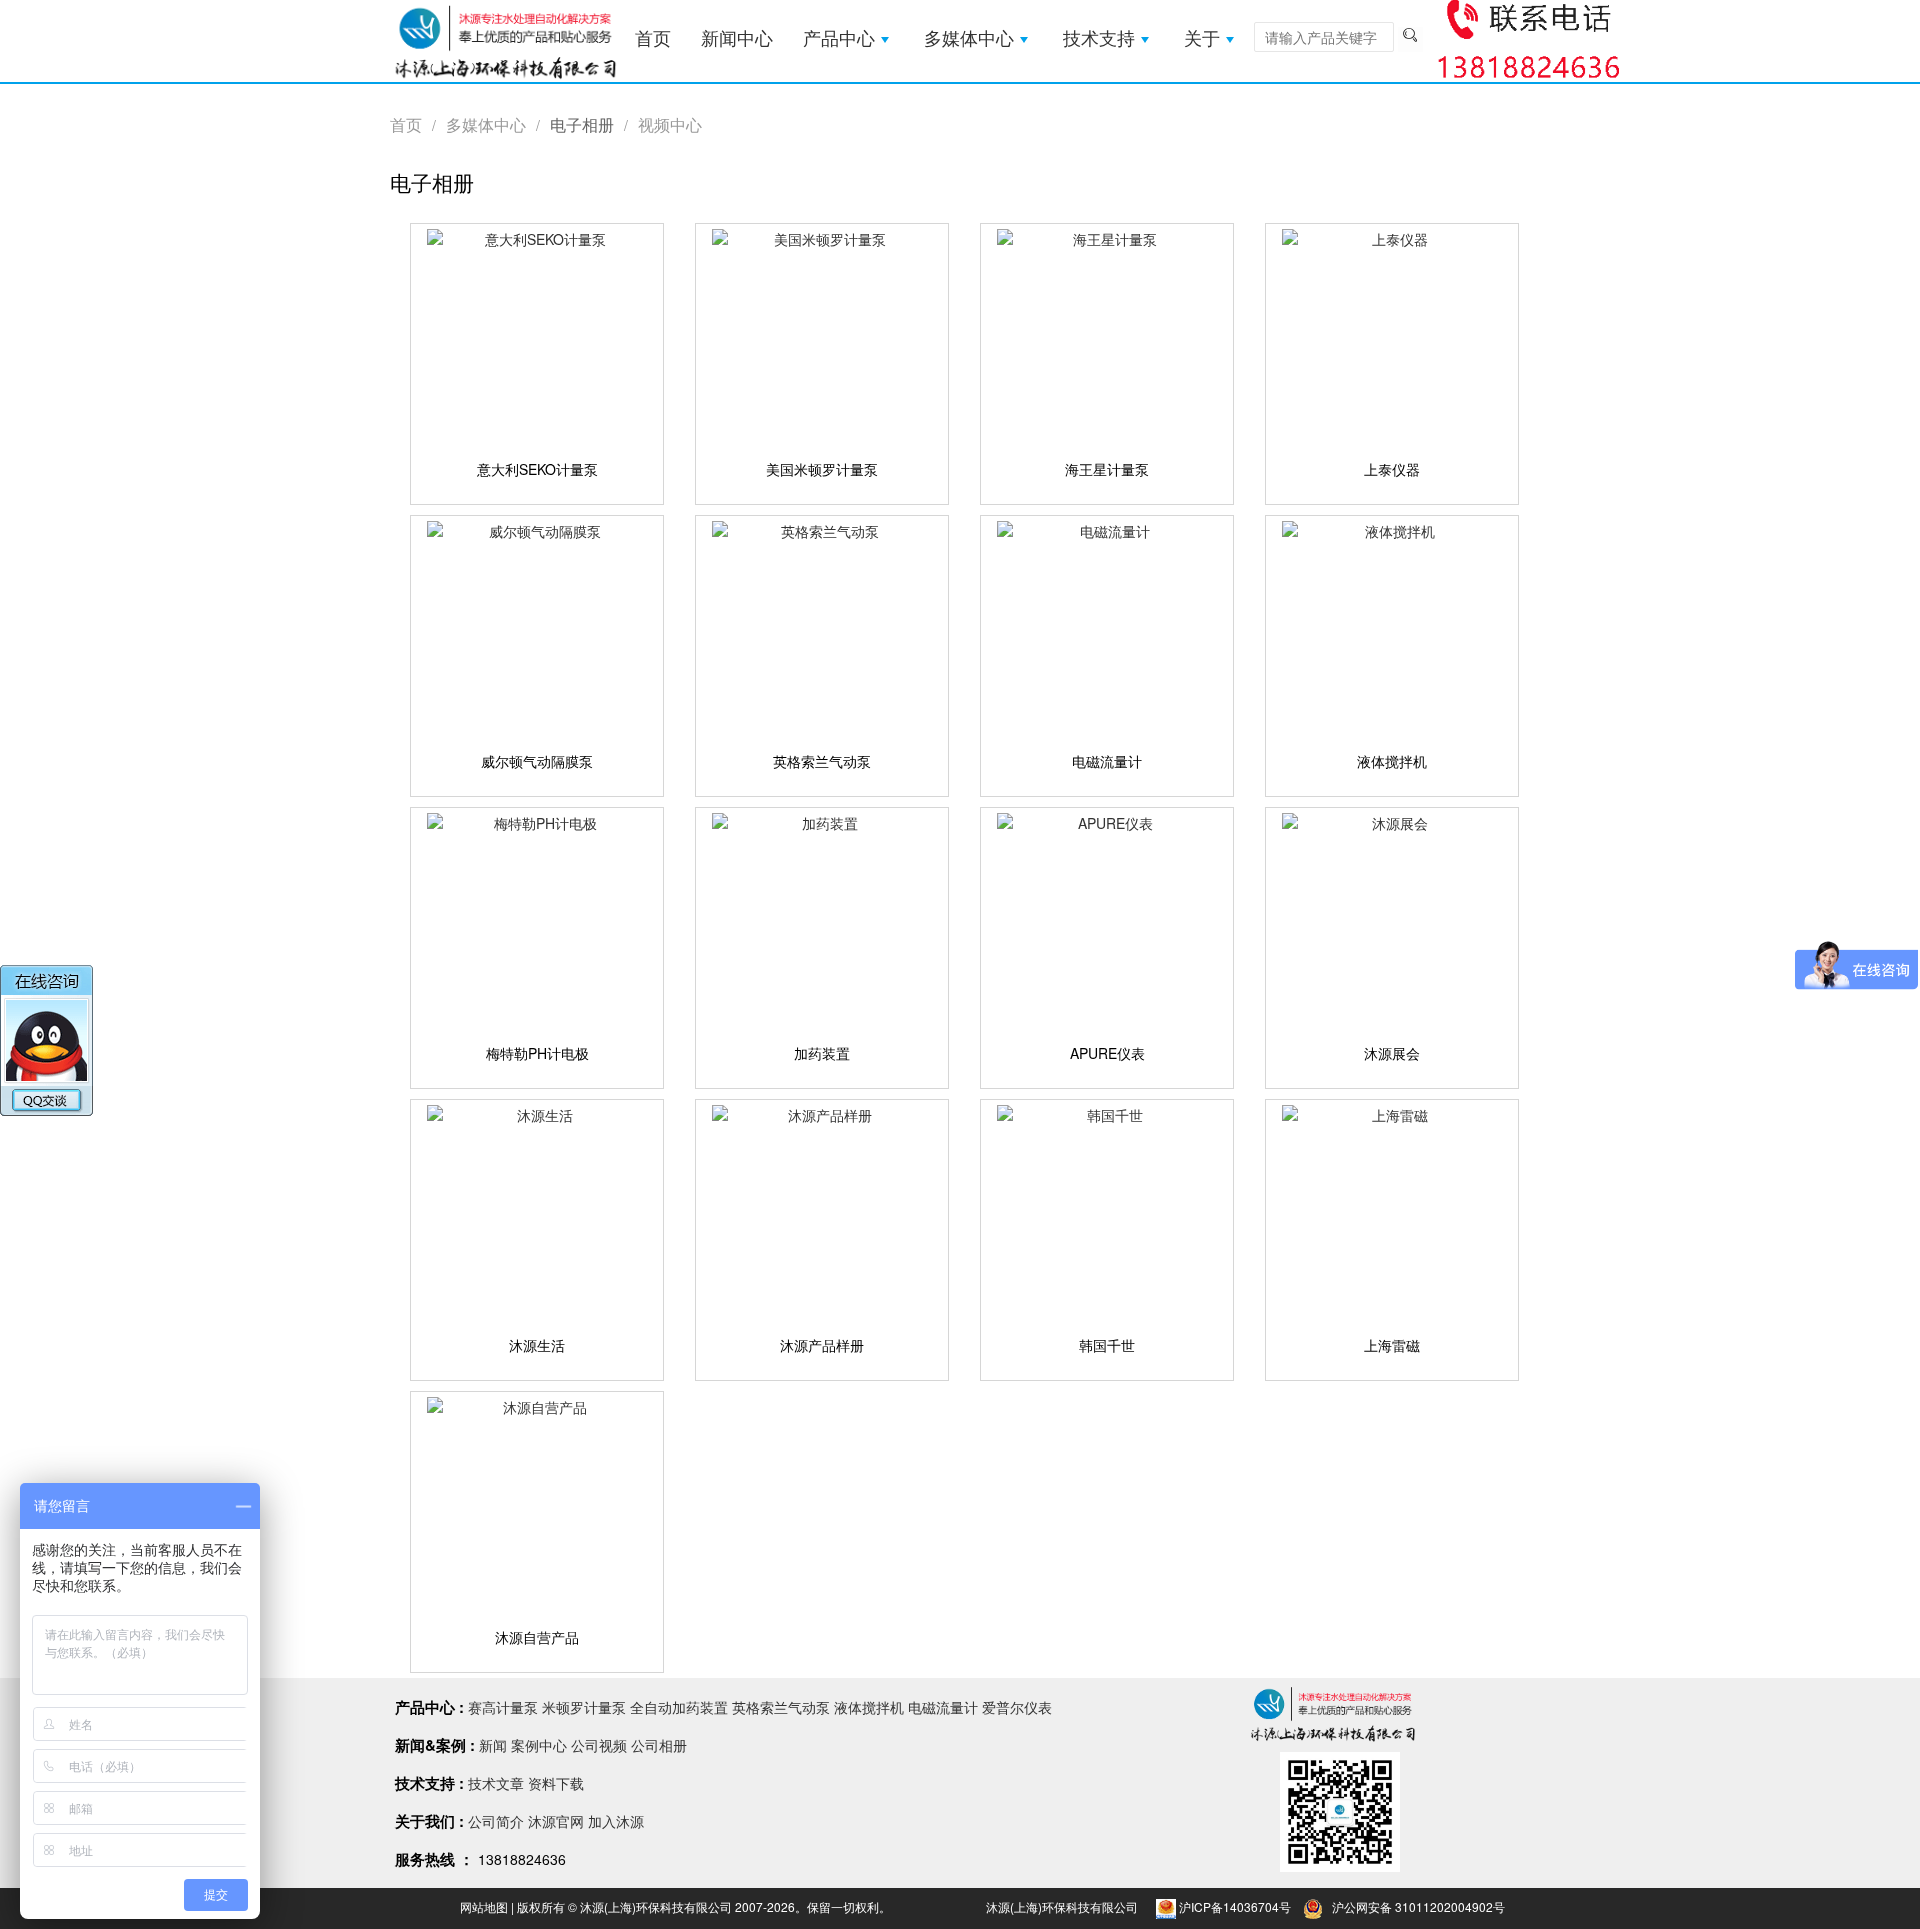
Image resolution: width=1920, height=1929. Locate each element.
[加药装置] (822, 921)
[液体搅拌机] (1392, 629)
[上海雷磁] (1392, 1213)
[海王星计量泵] (1107, 337)
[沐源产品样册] (822, 1213)
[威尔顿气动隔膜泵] (537, 629)
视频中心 (670, 124)
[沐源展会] (1392, 921)
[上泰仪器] (1392, 337)
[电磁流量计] (1107, 629)
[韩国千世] (1107, 1213)
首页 (653, 39)
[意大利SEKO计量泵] (537, 337)
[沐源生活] (537, 1213)
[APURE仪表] (1107, 921)
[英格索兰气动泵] (822, 629)
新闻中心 (737, 39)
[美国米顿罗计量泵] (822, 337)
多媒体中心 (969, 39)
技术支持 (1099, 39)
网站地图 (484, 1906)
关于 (1202, 39)
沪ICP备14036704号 (1235, 1906)
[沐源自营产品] (537, 1505)
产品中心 (839, 39)
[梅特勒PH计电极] (537, 921)
